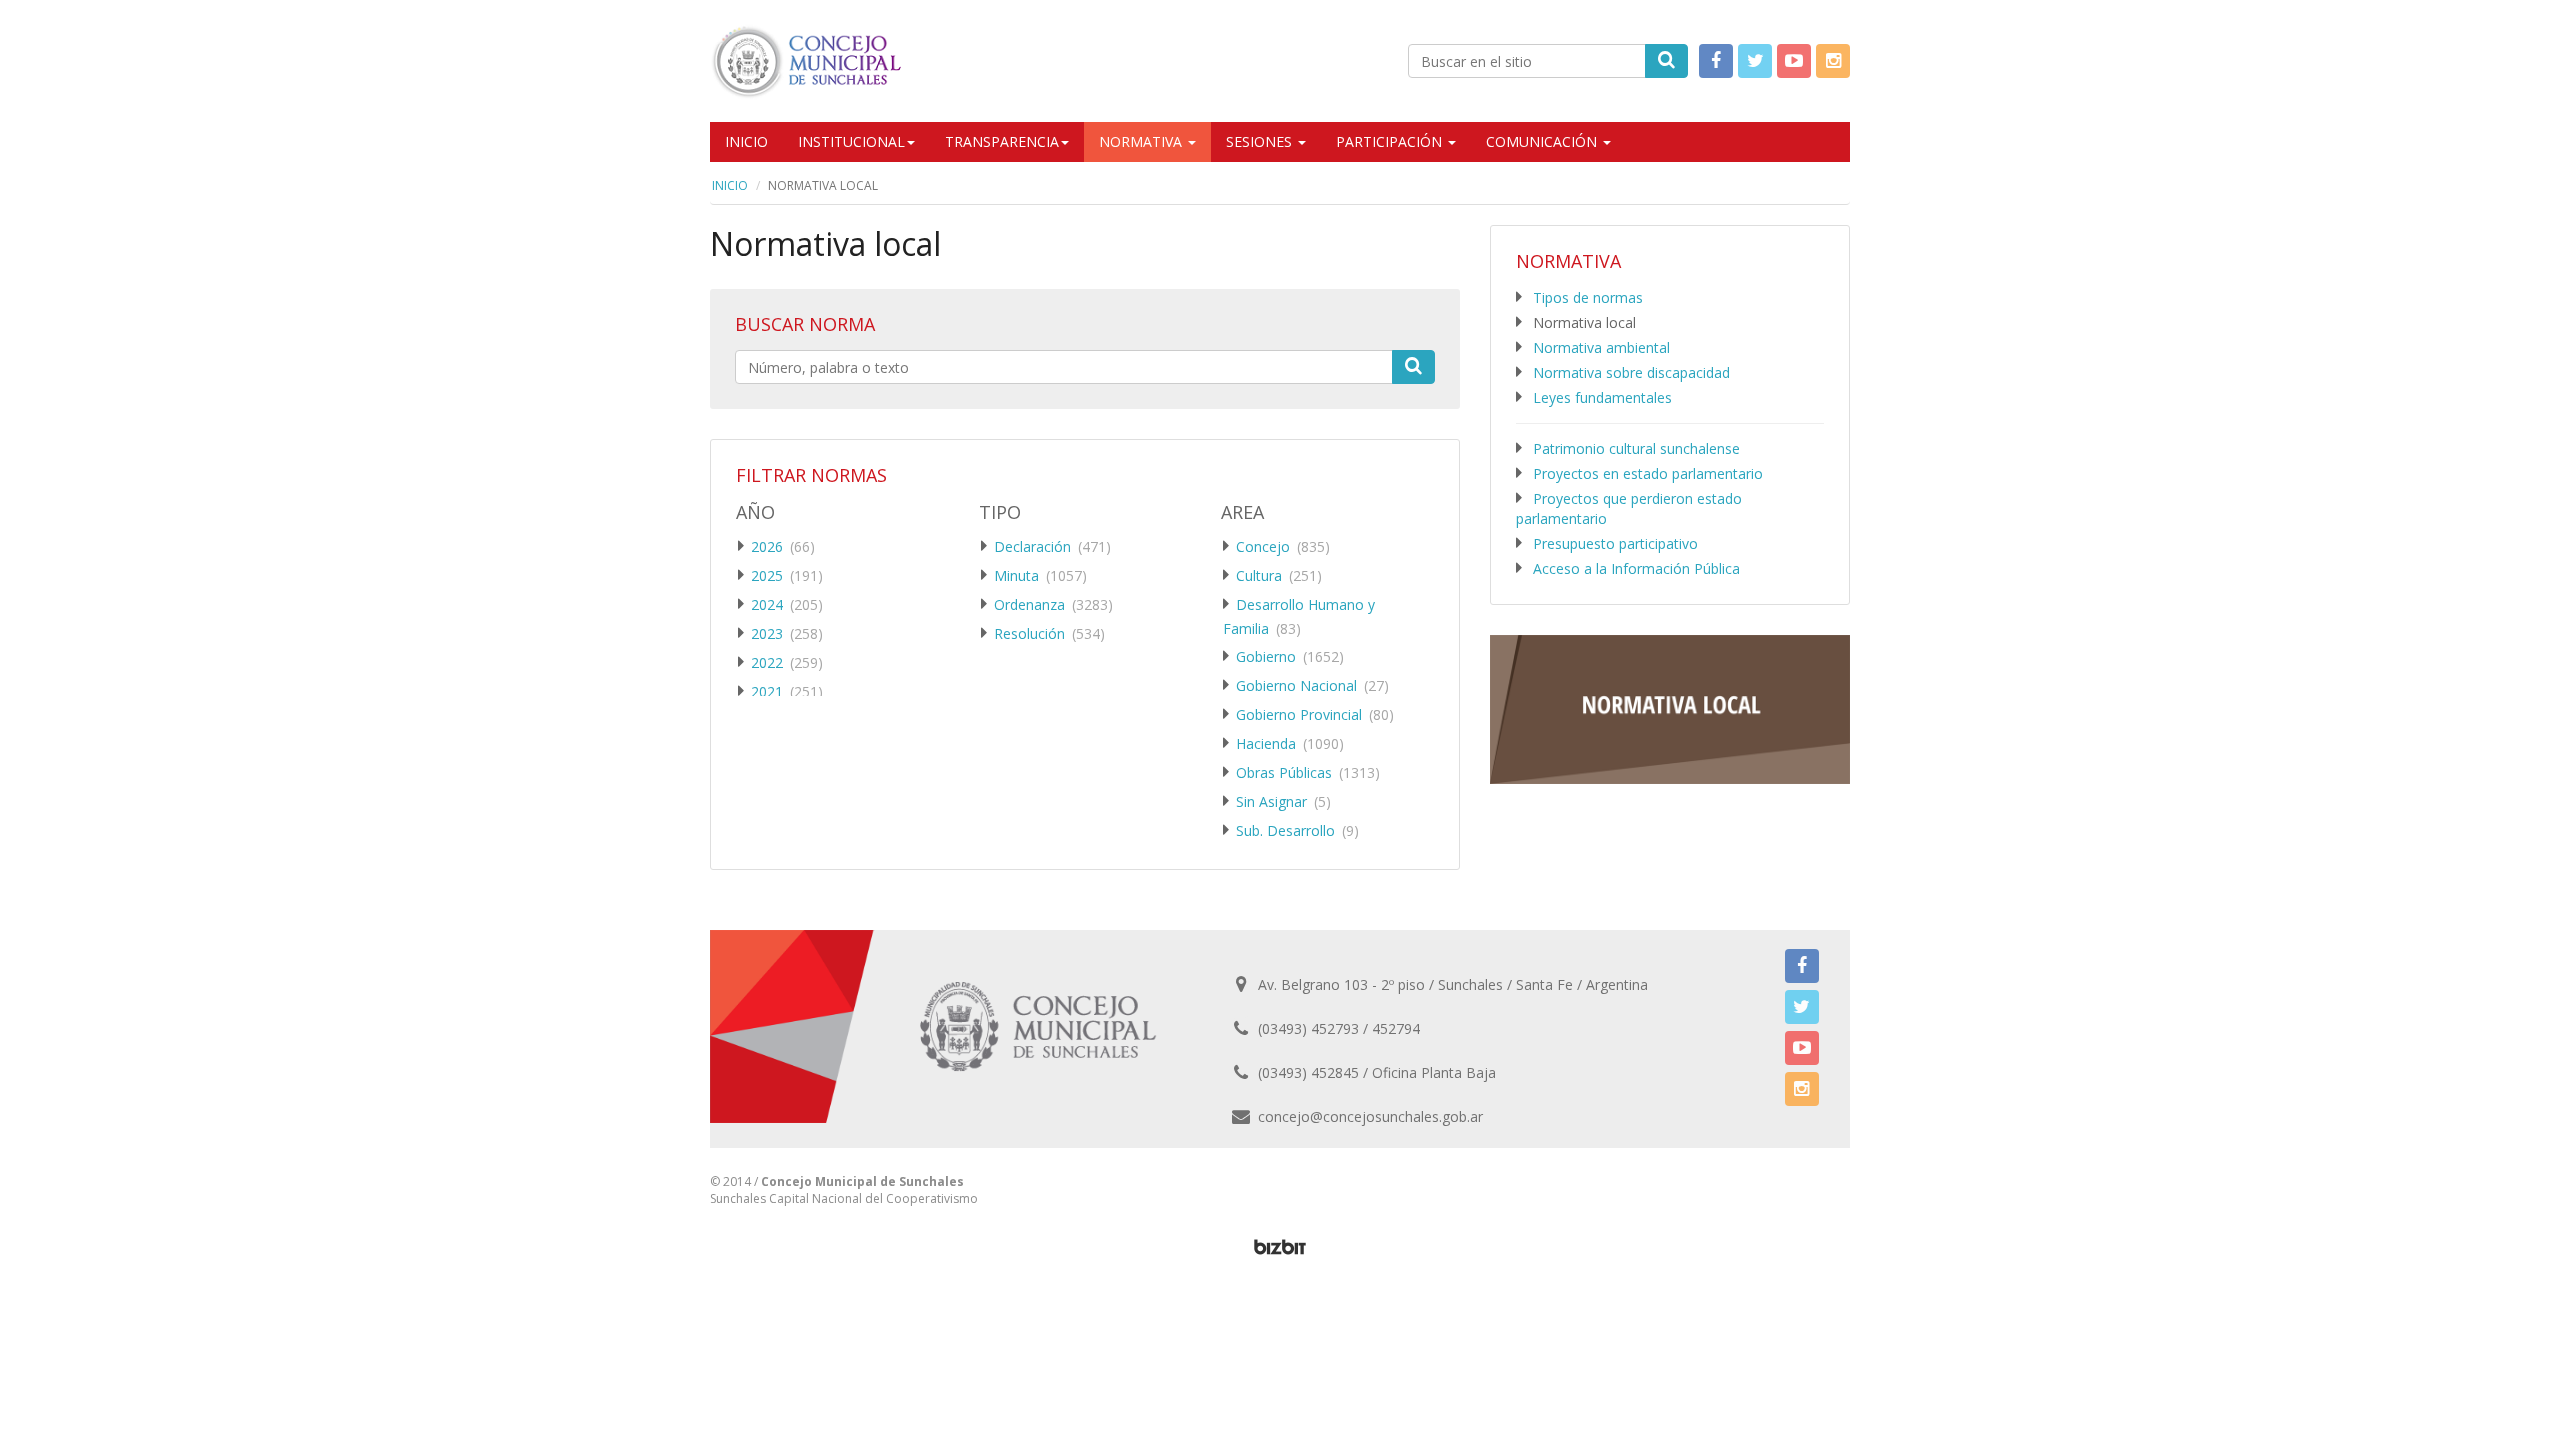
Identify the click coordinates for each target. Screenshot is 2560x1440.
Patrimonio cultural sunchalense (1636, 448)
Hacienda (1266, 743)
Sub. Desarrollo (1285, 830)
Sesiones (1261, 141)
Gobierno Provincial (1299, 714)
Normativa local (1584, 322)
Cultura (1259, 575)
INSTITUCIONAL (851, 141)
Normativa (1142, 141)
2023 (767, 633)
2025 (767, 575)
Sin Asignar (1271, 801)
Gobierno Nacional (1296, 685)
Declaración (1032, 546)
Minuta (1016, 575)
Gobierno (1266, 656)
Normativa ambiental (1601, 347)
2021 (767, 691)
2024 (767, 604)
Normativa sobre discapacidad (1631, 372)
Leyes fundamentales (1602, 397)
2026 (767, 546)
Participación (1391, 141)
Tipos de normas (1588, 297)
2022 (767, 662)
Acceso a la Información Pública (1636, 568)
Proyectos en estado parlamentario (1648, 473)
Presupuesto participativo (1615, 543)
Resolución (1029, 633)
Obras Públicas (1284, 772)
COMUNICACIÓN (1543, 141)
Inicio (746, 141)
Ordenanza (1029, 604)
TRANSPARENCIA (1002, 141)
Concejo (1263, 546)
